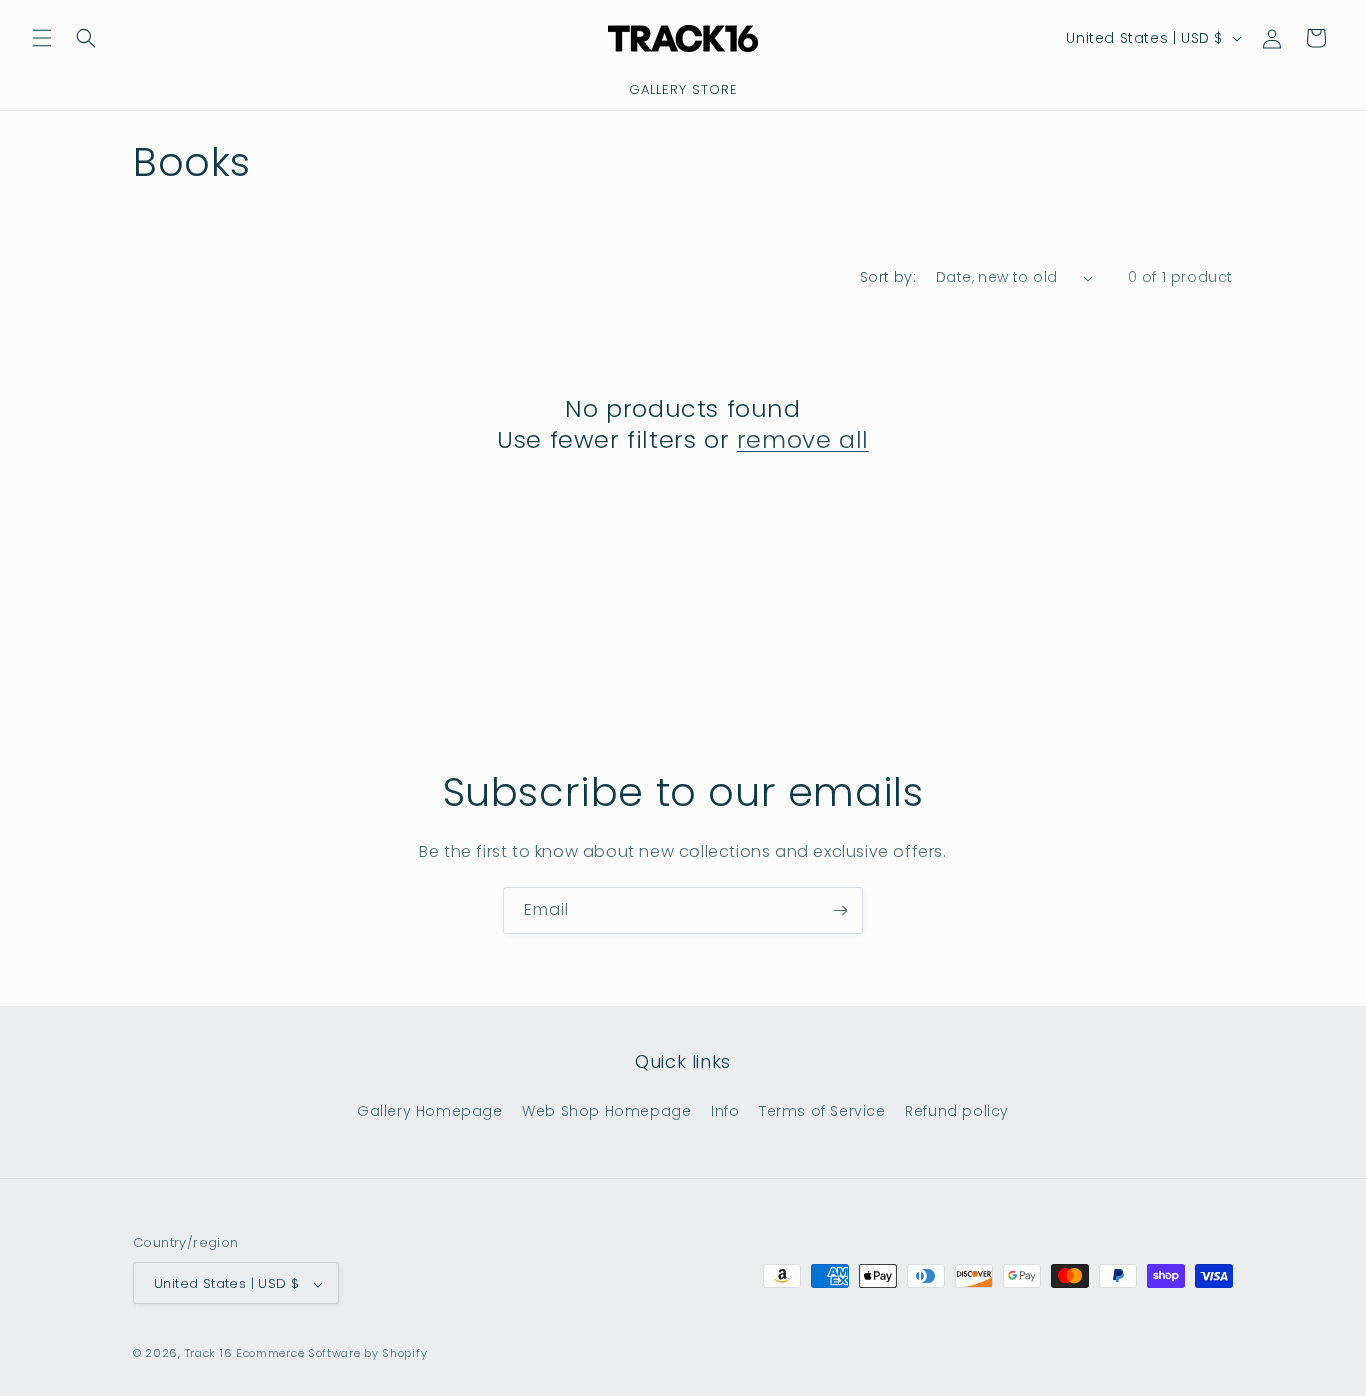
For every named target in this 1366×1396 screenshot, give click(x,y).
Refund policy (957, 1110)
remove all (803, 439)
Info (725, 1110)
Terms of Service (822, 1110)
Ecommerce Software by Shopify (331, 1354)
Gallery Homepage (430, 1110)
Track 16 (209, 1354)
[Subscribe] (840, 910)
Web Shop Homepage (606, 1110)
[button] (42, 38)
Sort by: (888, 277)
